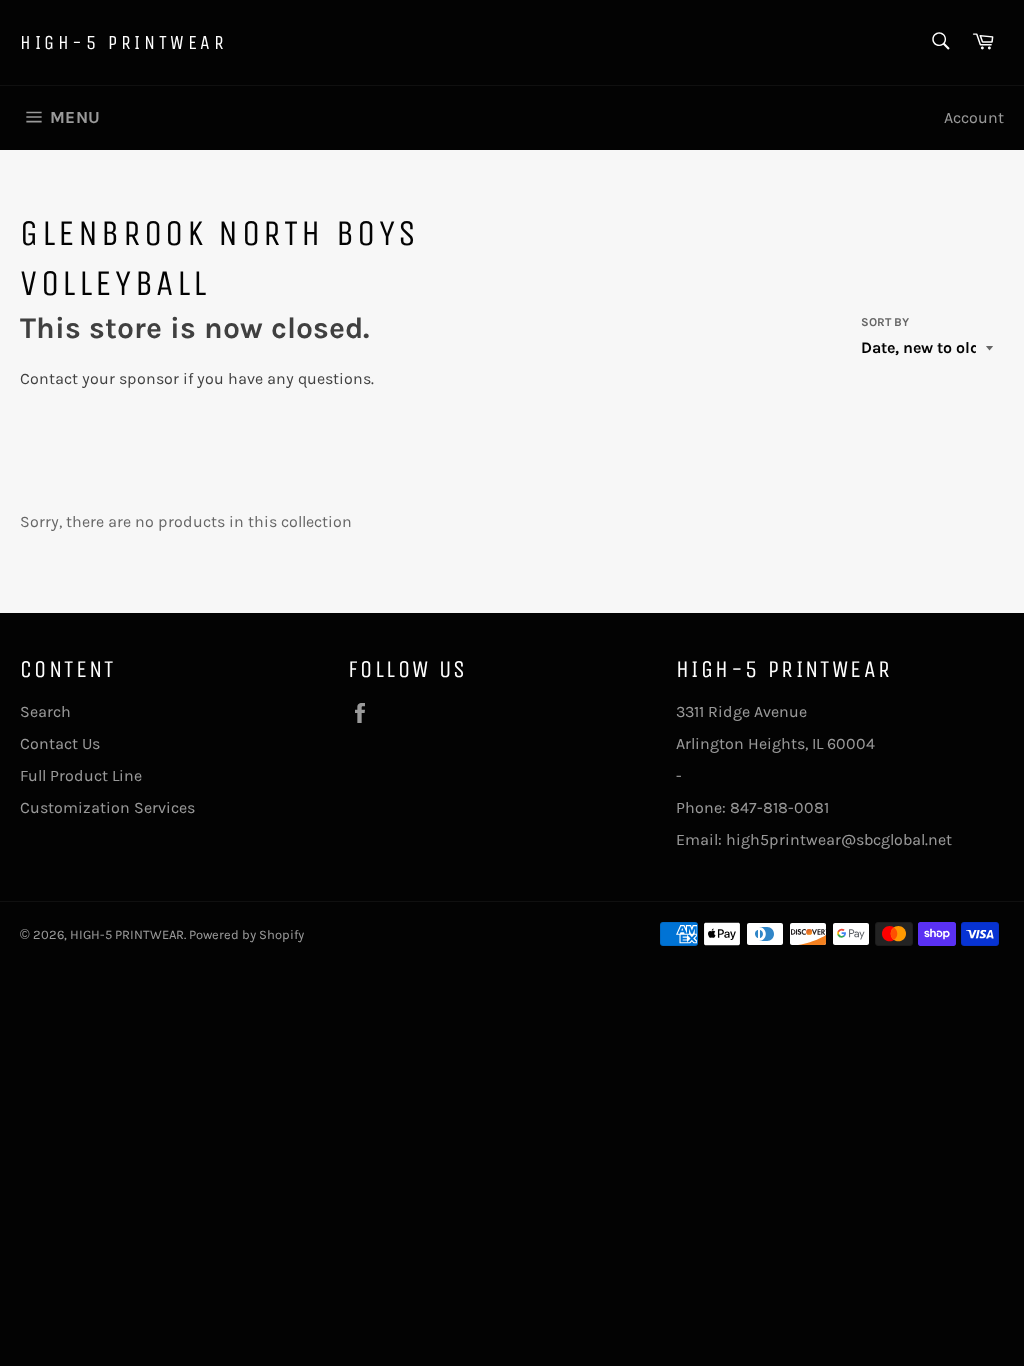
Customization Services (107, 807)
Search (45, 711)
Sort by (885, 322)
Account (974, 117)
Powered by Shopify (246, 934)
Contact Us (60, 743)
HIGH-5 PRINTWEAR (124, 42)
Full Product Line (81, 775)
